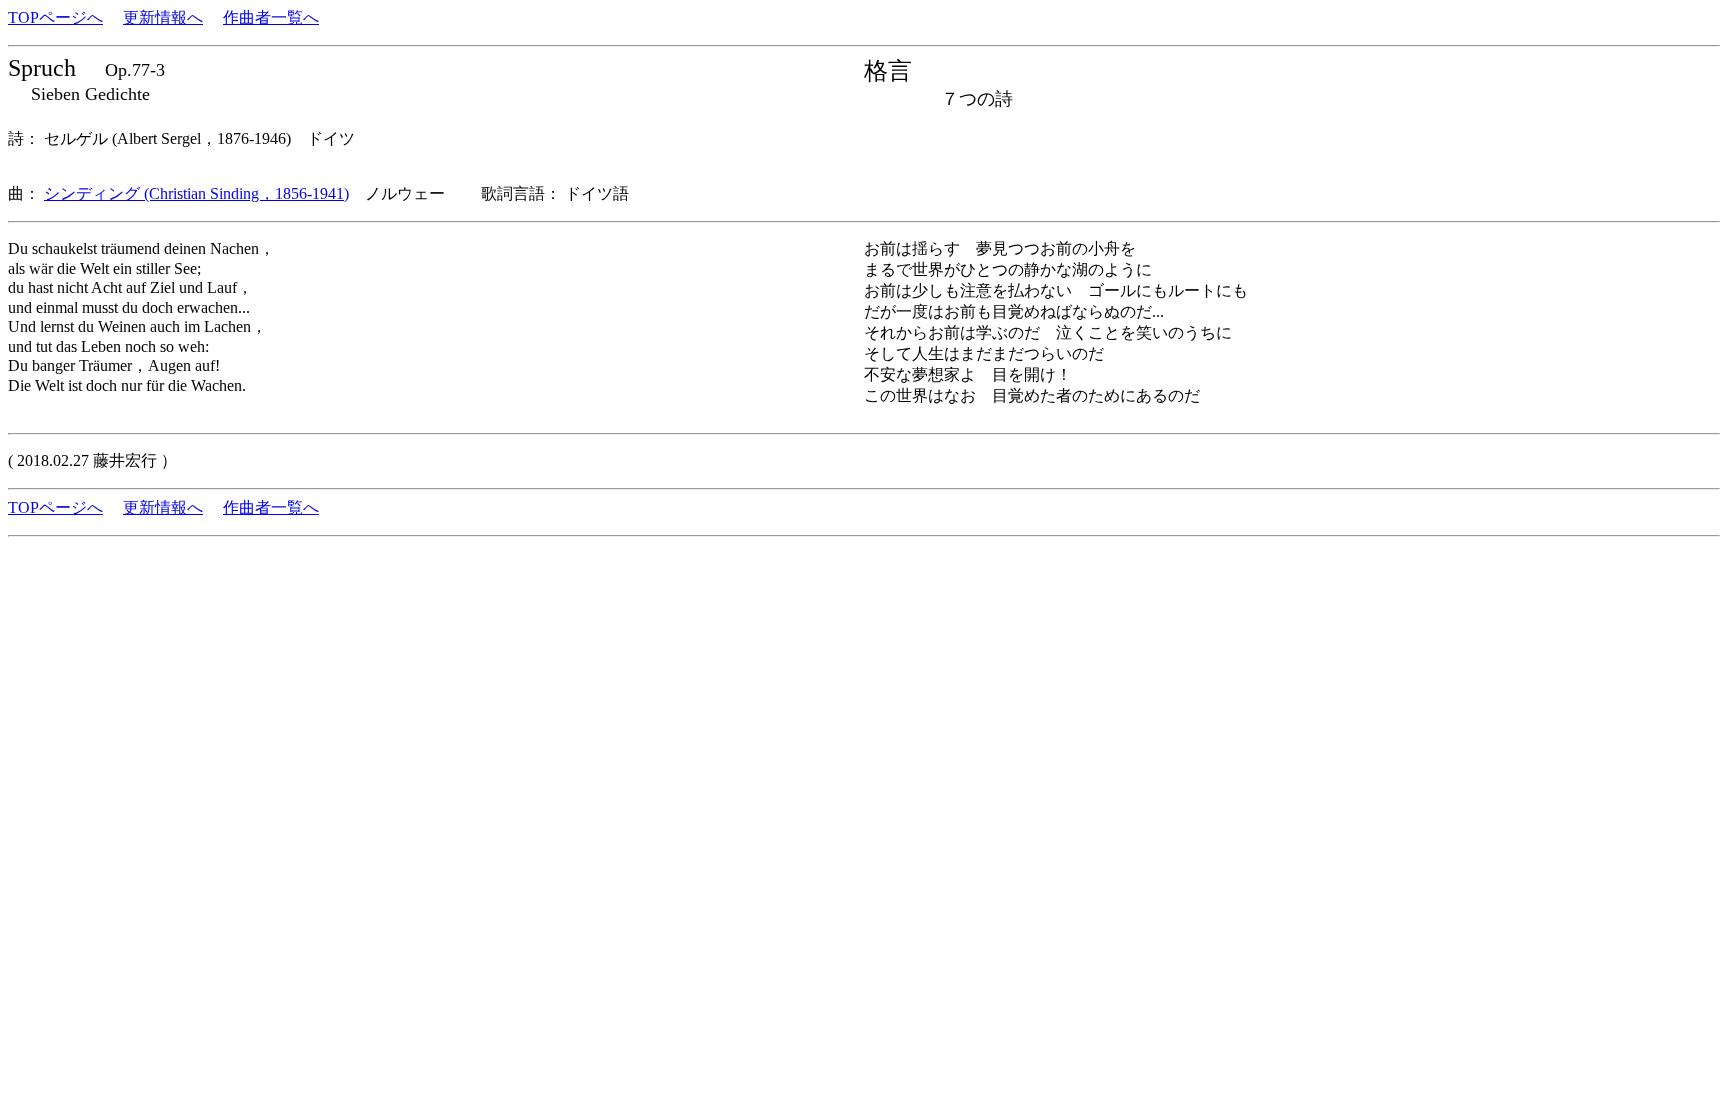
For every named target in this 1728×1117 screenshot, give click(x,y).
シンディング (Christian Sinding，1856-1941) (196, 193)
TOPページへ (55, 17)
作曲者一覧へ (271, 17)
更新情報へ (163, 17)
